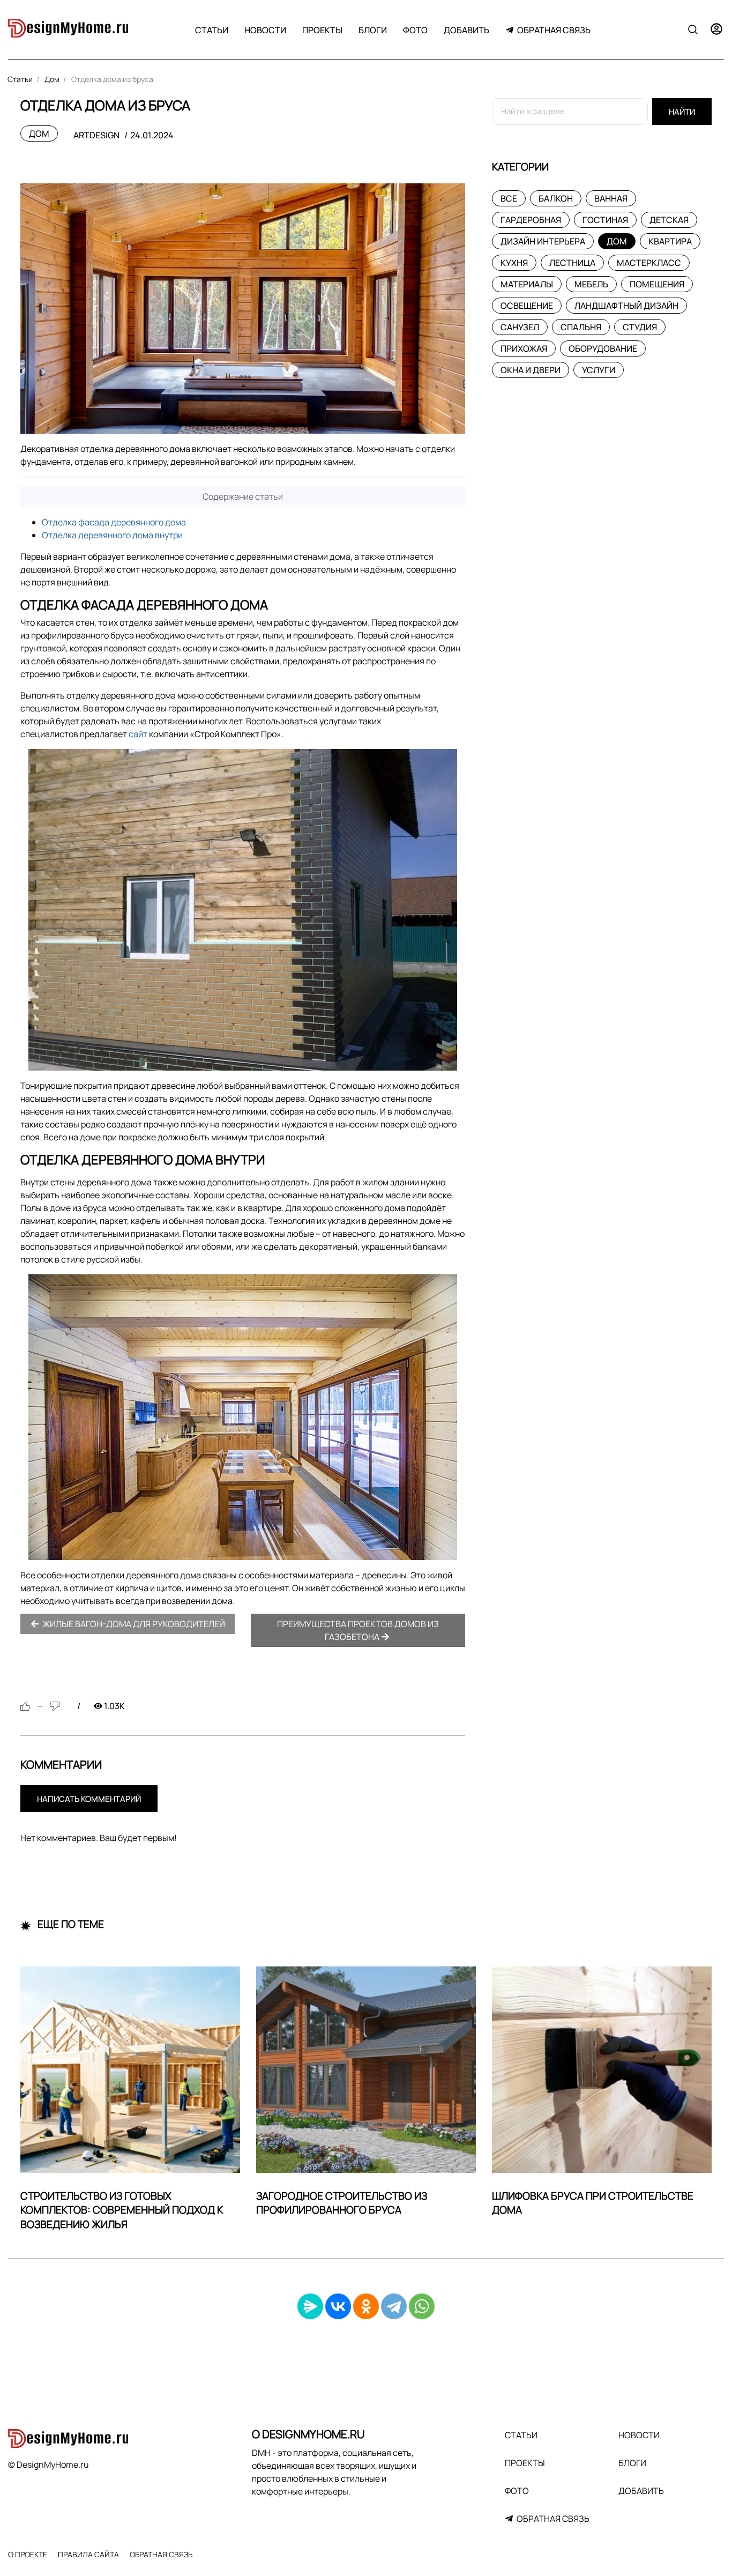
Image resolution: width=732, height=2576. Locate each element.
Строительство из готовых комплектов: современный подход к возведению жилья (122, 2210)
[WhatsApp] (422, 2306)
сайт (138, 734)
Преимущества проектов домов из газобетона (358, 1630)
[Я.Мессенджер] (310, 2306)
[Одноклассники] (366, 2306)
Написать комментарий (89, 1799)
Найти (682, 112)
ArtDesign (96, 135)
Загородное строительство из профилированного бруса (342, 2203)
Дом (39, 133)
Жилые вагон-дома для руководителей (133, 1624)
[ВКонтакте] (338, 2306)
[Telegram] (394, 2306)
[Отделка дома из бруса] (243, 309)
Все (509, 198)
